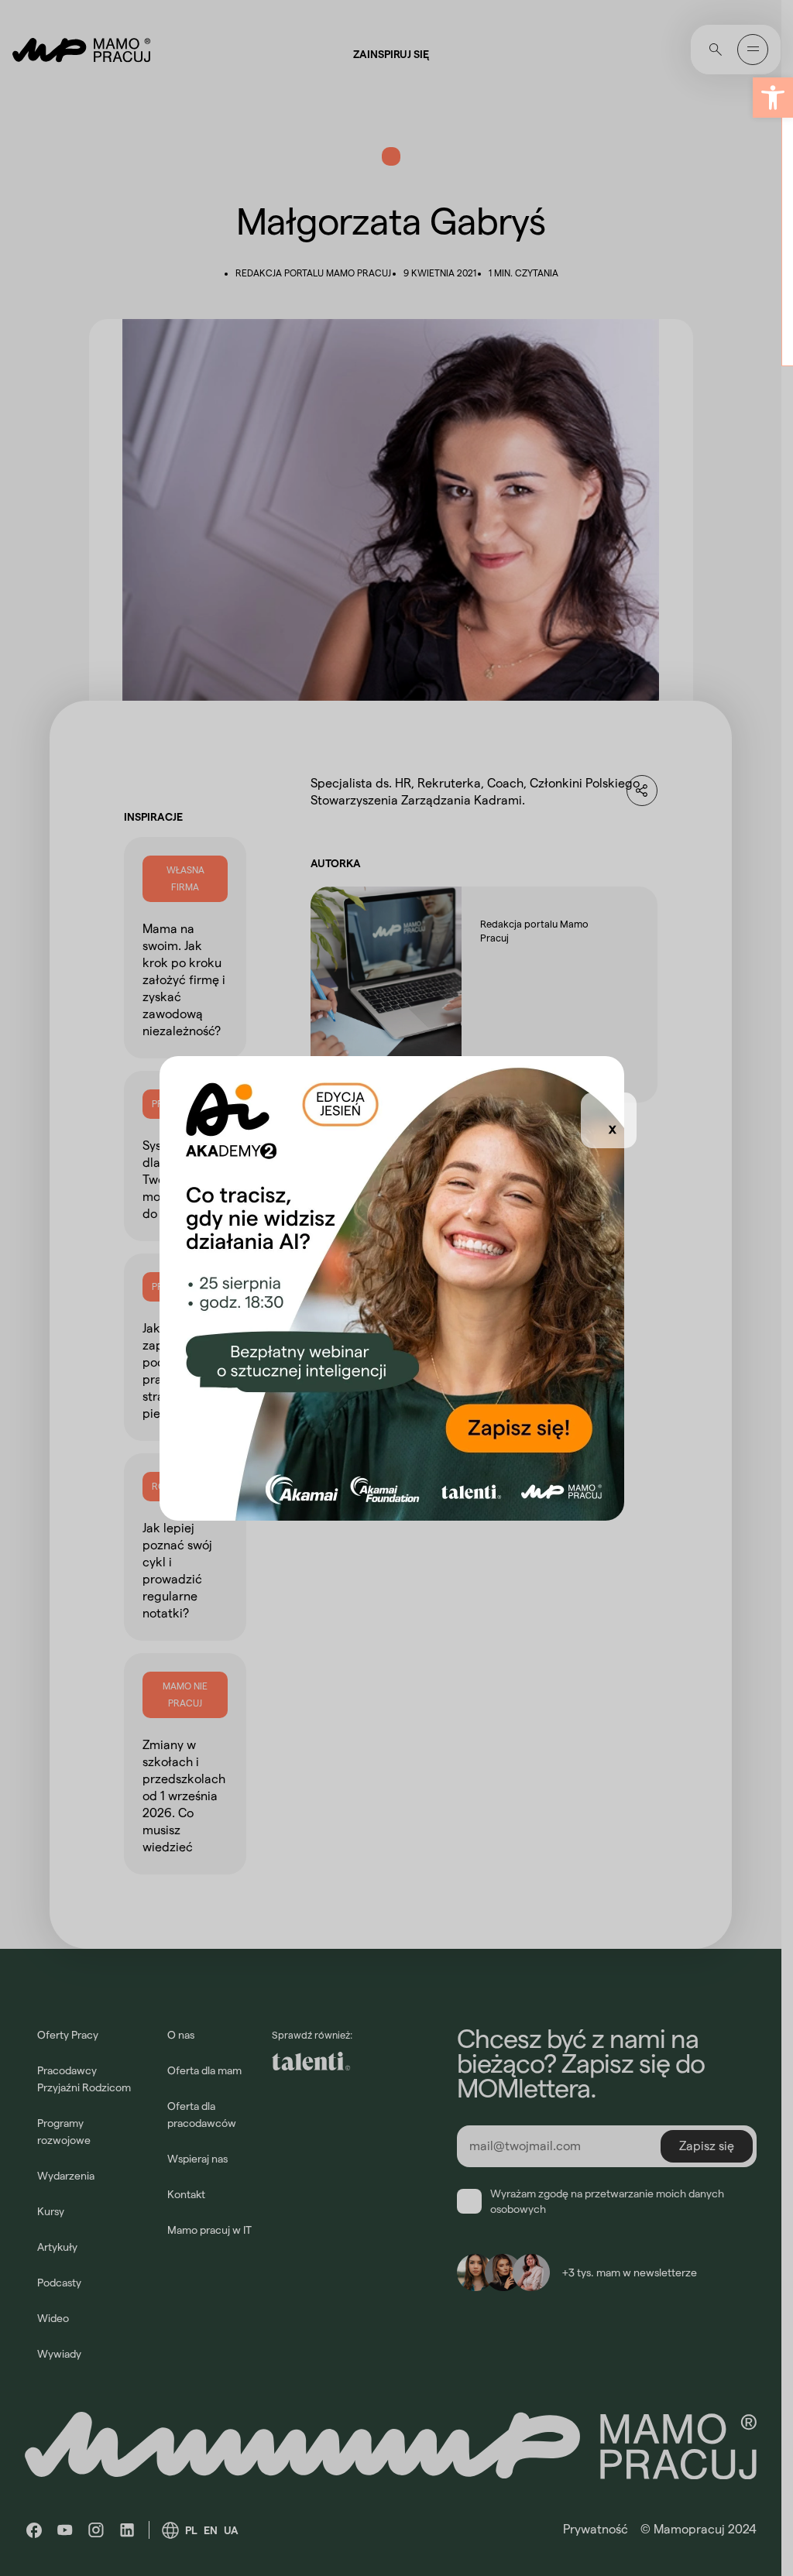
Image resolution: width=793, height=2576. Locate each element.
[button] (773, 98)
